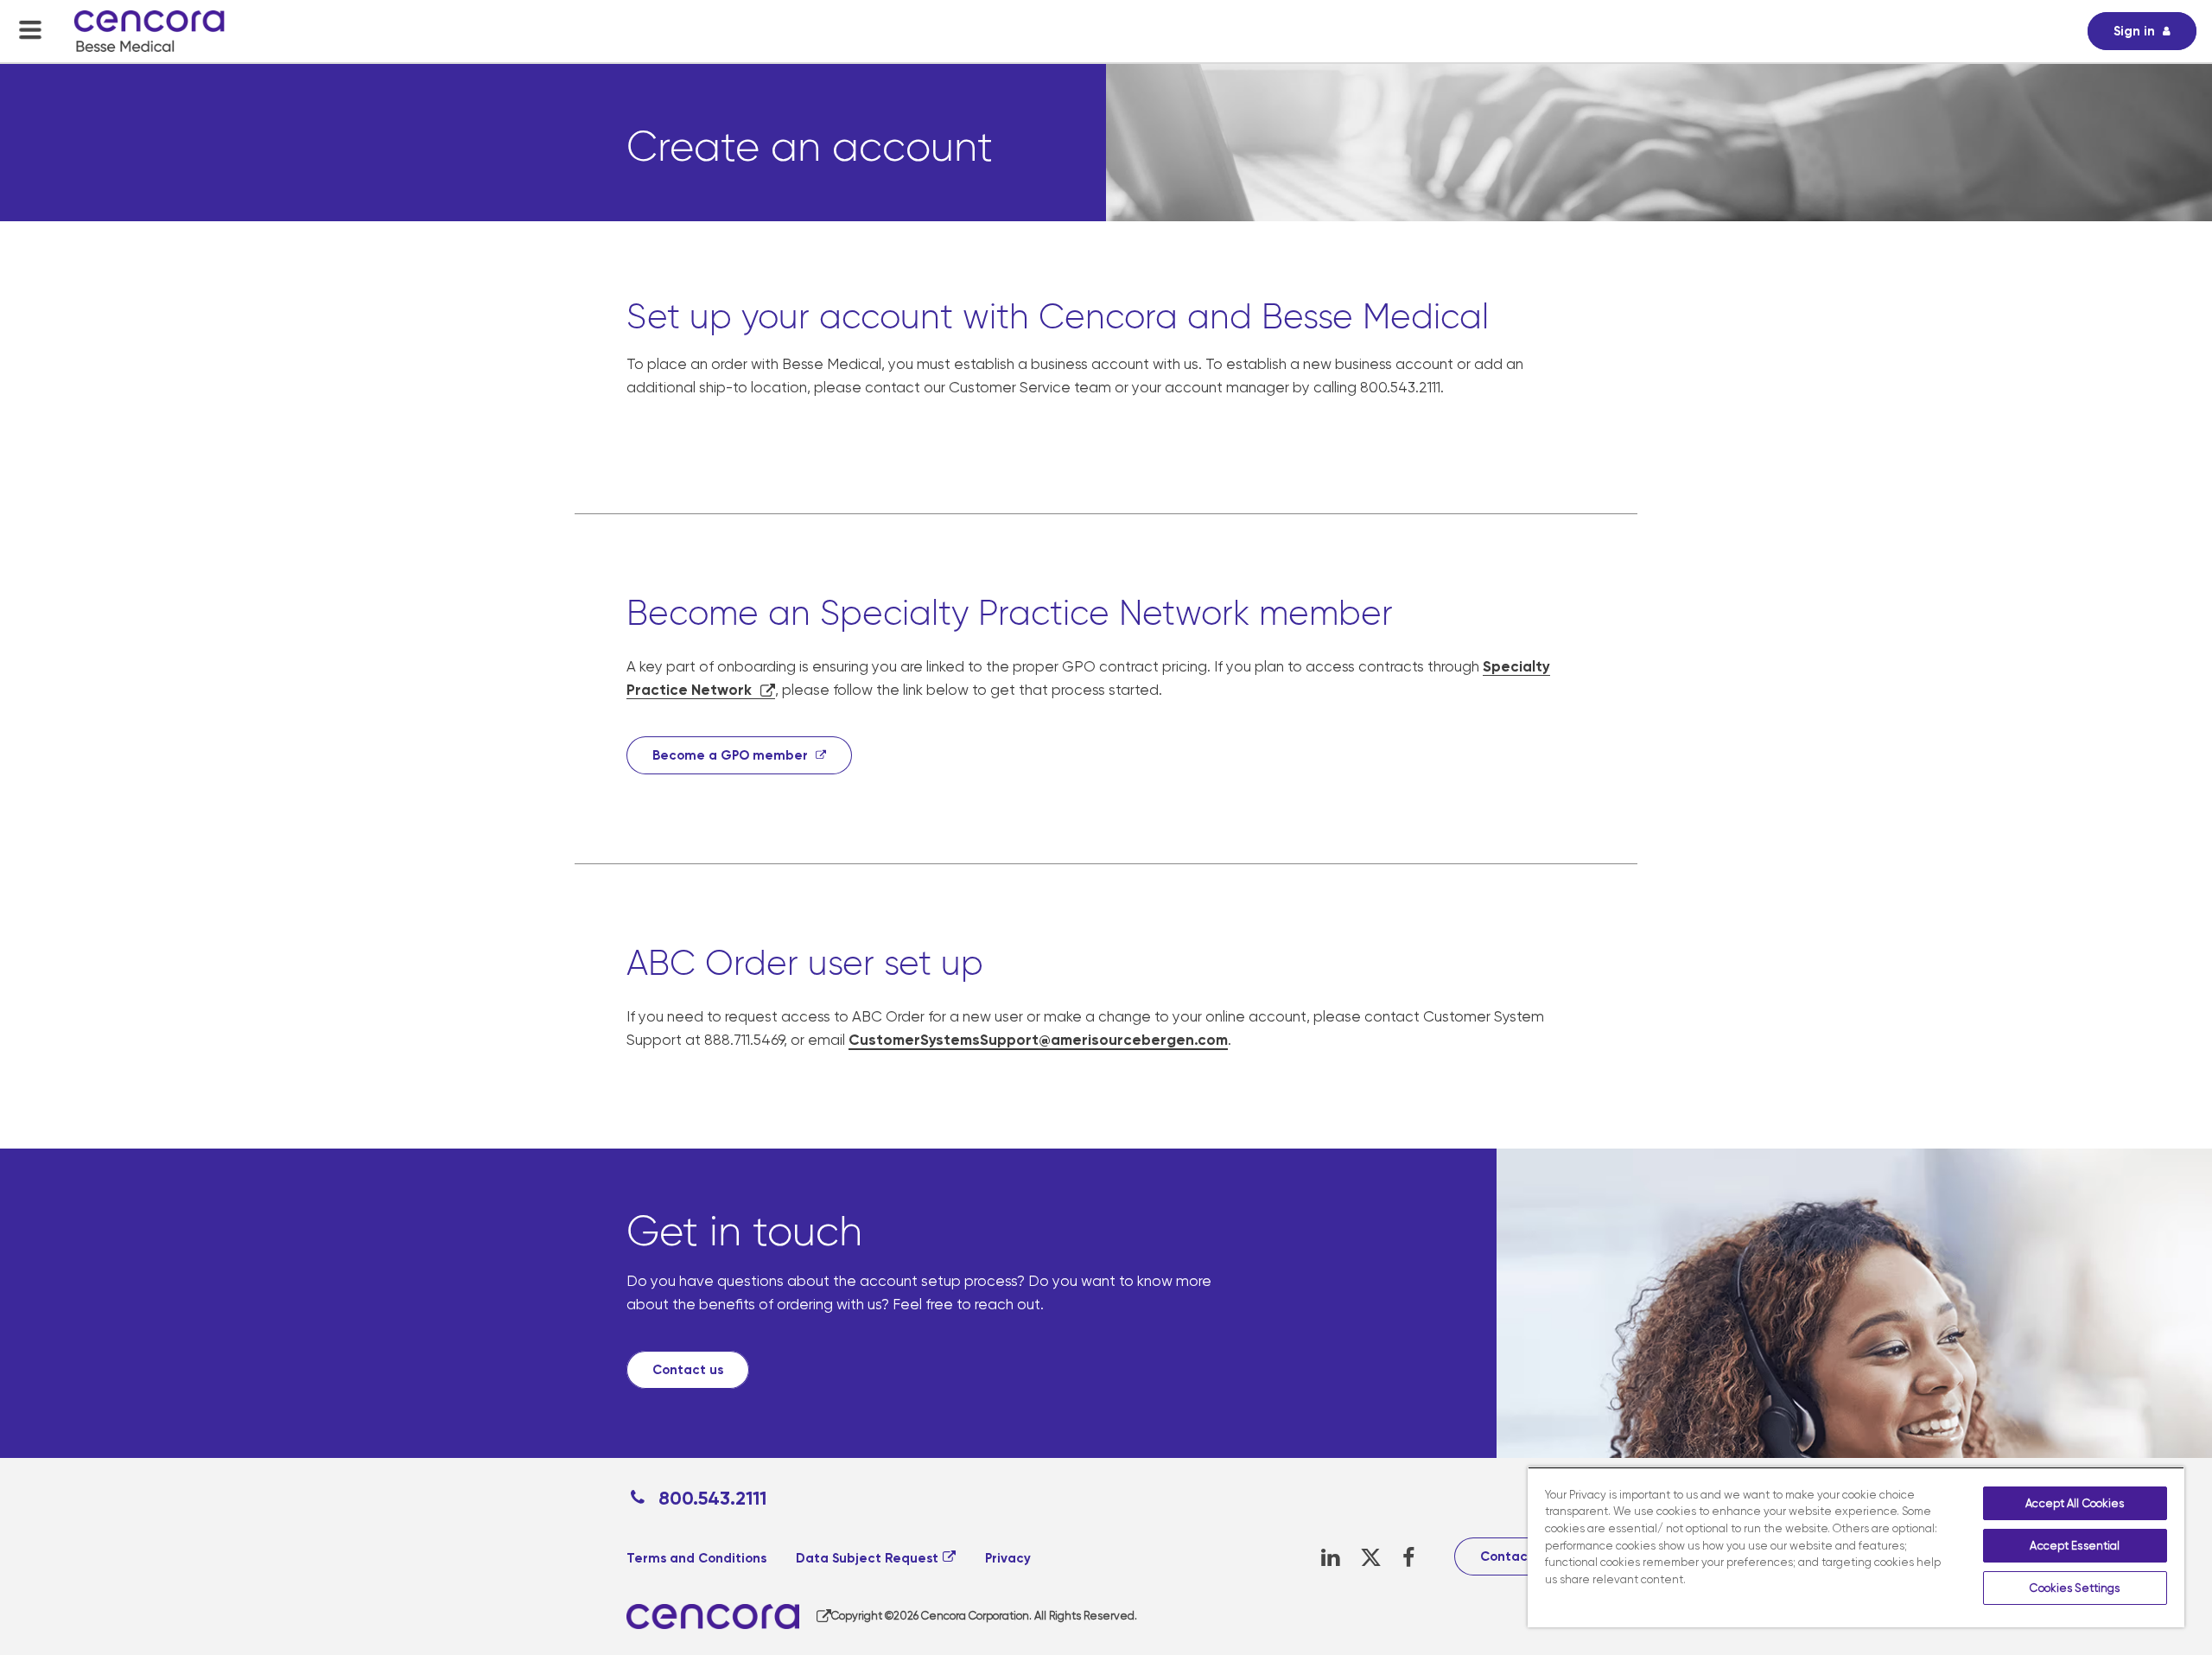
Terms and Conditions (696, 1558)
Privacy (1008, 1558)
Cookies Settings (2075, 1588)
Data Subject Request (867, 1558)
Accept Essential (2075, 1546)
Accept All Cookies (2075, 1503)
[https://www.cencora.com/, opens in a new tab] (729, 1617)
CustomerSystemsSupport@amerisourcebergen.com (1038, 1040)
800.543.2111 (710, 1498)
